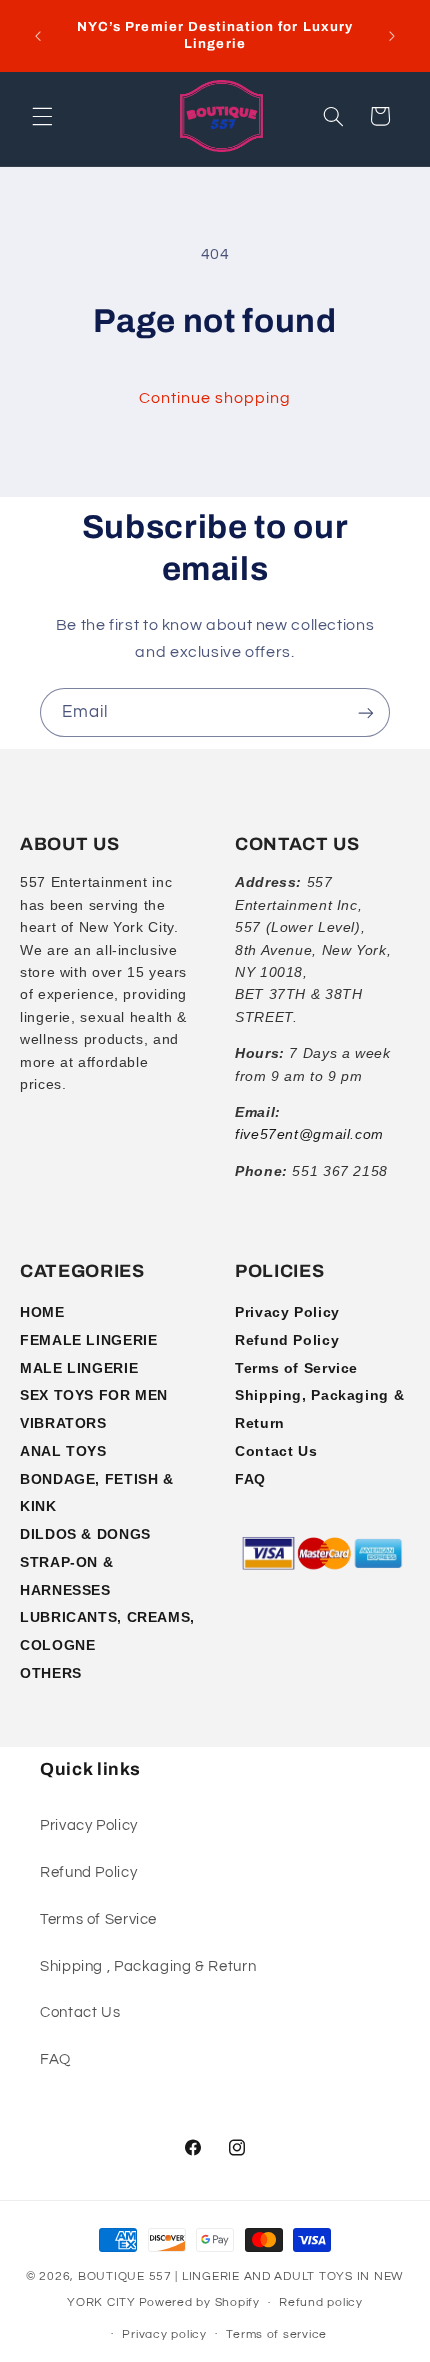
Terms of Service (296, 1368)
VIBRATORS (63, 1423)
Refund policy (321, 2302)
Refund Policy (287, 1340)
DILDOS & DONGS (85, 1534)
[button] (42, 116)
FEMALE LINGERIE (88, 1340)
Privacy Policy (287, 1312)
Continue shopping (215, 398)
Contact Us (276, 1451)
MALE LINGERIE (79, 1368)
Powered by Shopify (199, 2302)
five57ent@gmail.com (309, 1134)
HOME (42, 1312)
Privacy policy (164, 2334)
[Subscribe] (366, 712)
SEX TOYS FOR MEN (94, 1395)
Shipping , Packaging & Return (148, 1966)
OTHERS (51, 1673)
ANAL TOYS (63, 1451)
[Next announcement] (392, 36)
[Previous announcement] (38, 36)
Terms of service (276, 2334)
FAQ (250, 1479)
